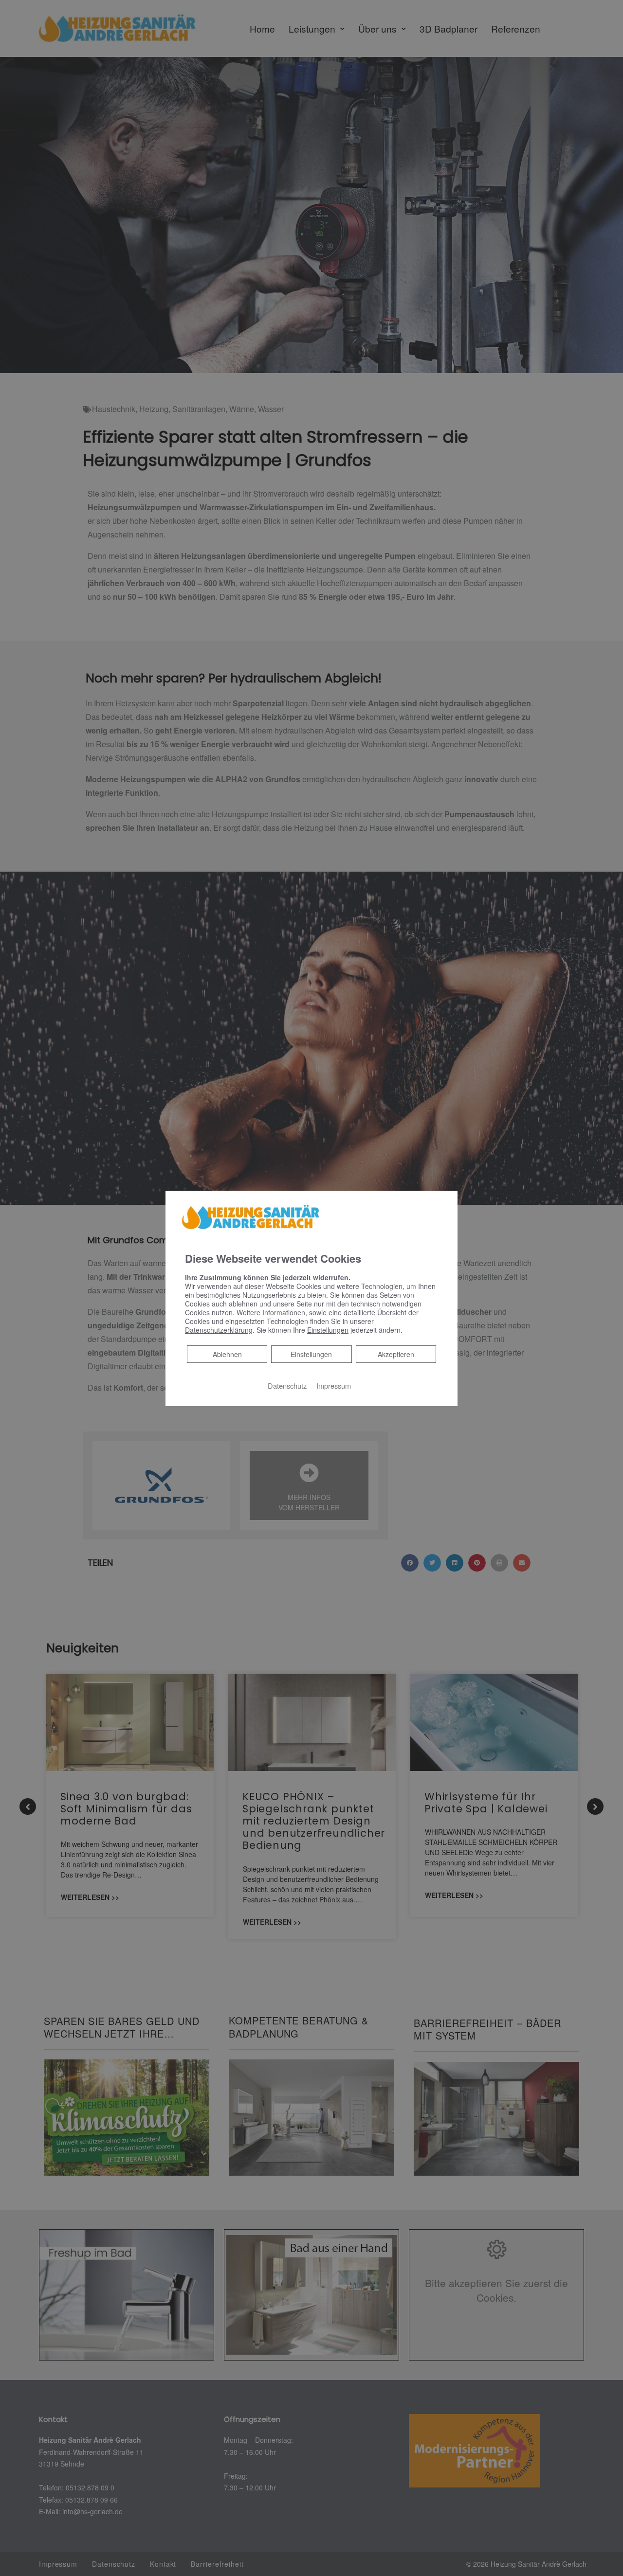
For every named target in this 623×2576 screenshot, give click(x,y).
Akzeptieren (396, 1354)
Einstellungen (311, 1354)
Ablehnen (227, 1354)
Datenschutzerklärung (219, 1330)
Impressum (334, 1386)
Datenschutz (287, 1386)
